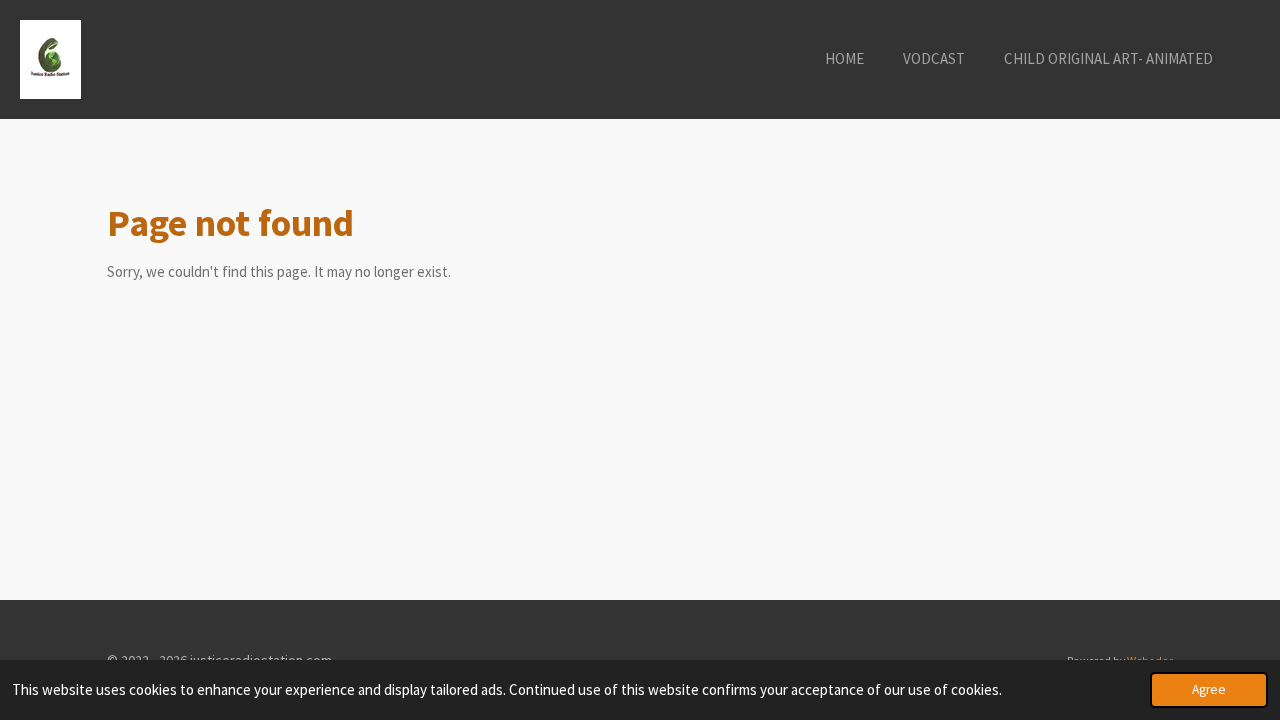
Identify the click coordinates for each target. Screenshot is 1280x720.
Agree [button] (1209, 689)
